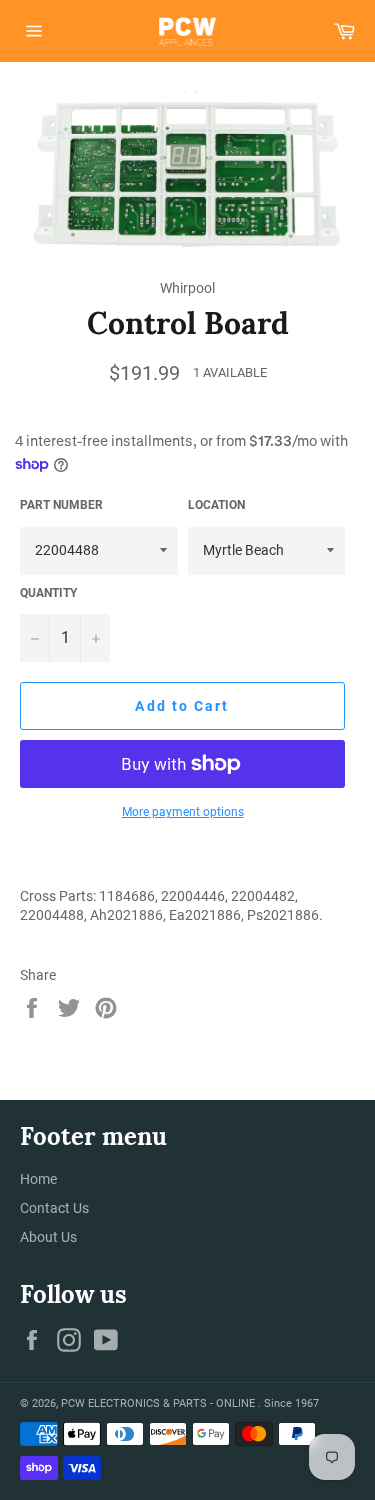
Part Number (61, 505)
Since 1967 (291, 1403)
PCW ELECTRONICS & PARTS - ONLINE (159, 1403)
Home (38, 1179)
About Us (48, 1237)
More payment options (183, 812)
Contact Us (54, 1208)
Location (216, 505)
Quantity (48, 593)
